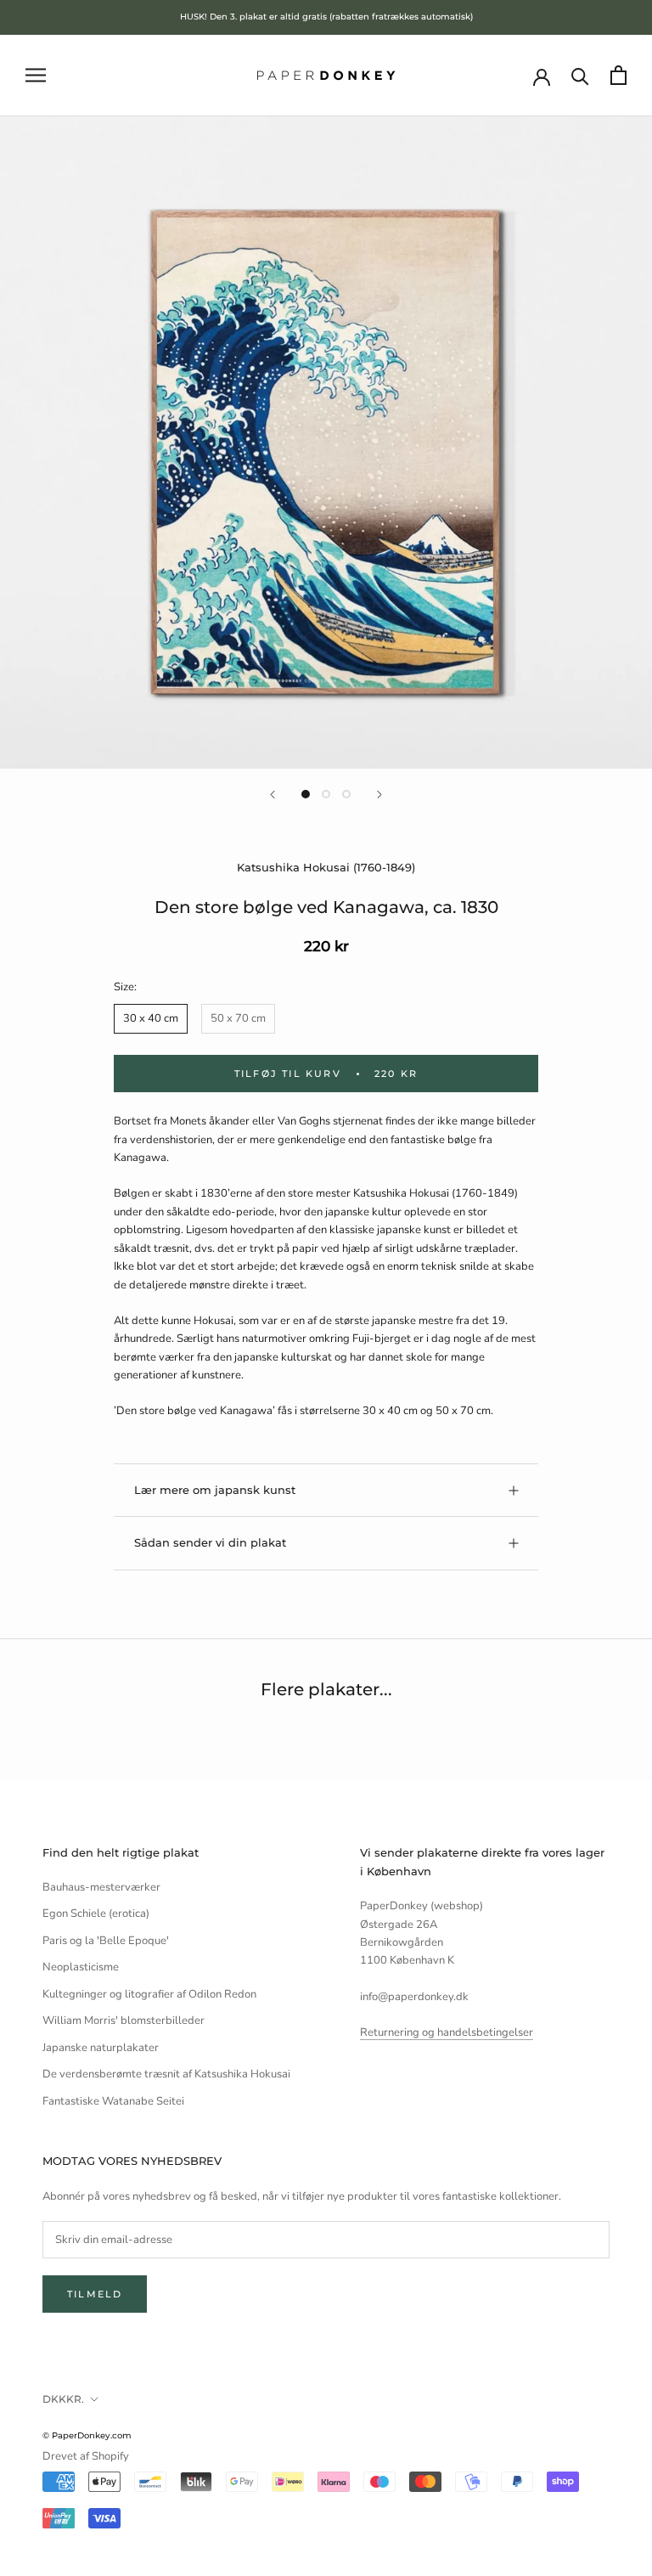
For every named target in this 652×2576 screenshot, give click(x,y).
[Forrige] (273, 795)
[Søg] (580, 75)
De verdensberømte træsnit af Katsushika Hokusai (166, 2074)
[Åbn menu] (36, 75)
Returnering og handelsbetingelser (447, 2032)
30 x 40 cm (151, 1018)
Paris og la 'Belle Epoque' (106, 1941)
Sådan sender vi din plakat (210, 1542)
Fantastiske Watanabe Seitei (113, 2101)
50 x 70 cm (238, 1018)
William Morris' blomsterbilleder (124, 2021)
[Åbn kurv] (618, 75)
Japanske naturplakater (101, 2048)
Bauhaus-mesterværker (101, 1887)
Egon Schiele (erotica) (96, 1914)
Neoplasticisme (81, 1967)
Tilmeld (95, 2294)
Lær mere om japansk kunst (215, 1490)
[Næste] (379, 795)
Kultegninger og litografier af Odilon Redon (149, 1994)
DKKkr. (63, 2399)
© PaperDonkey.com (87, 2435)
